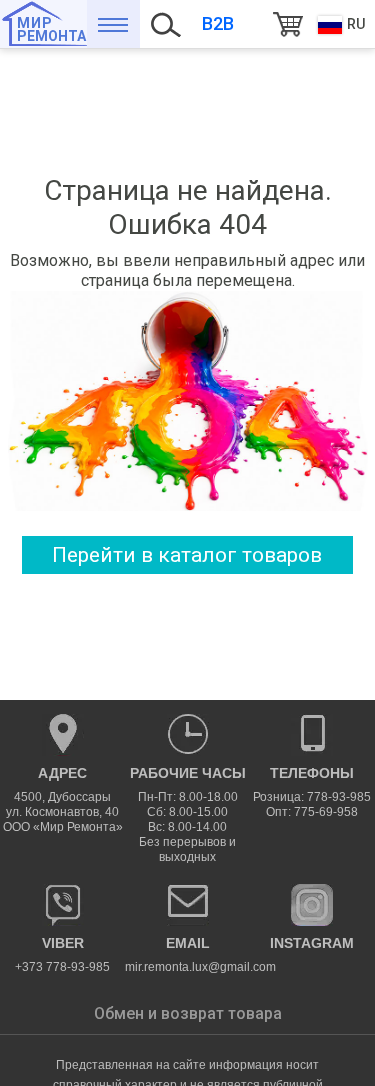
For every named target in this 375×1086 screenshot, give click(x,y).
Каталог (113, 24)
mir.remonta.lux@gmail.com (187, 954)
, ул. (63, 799)
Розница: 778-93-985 (312, 797)
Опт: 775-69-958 (312, 812)
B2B (218, 23)
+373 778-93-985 (62, 954)
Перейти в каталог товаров (187, 555)
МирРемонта (51, 29)
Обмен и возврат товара (188, 1013)
